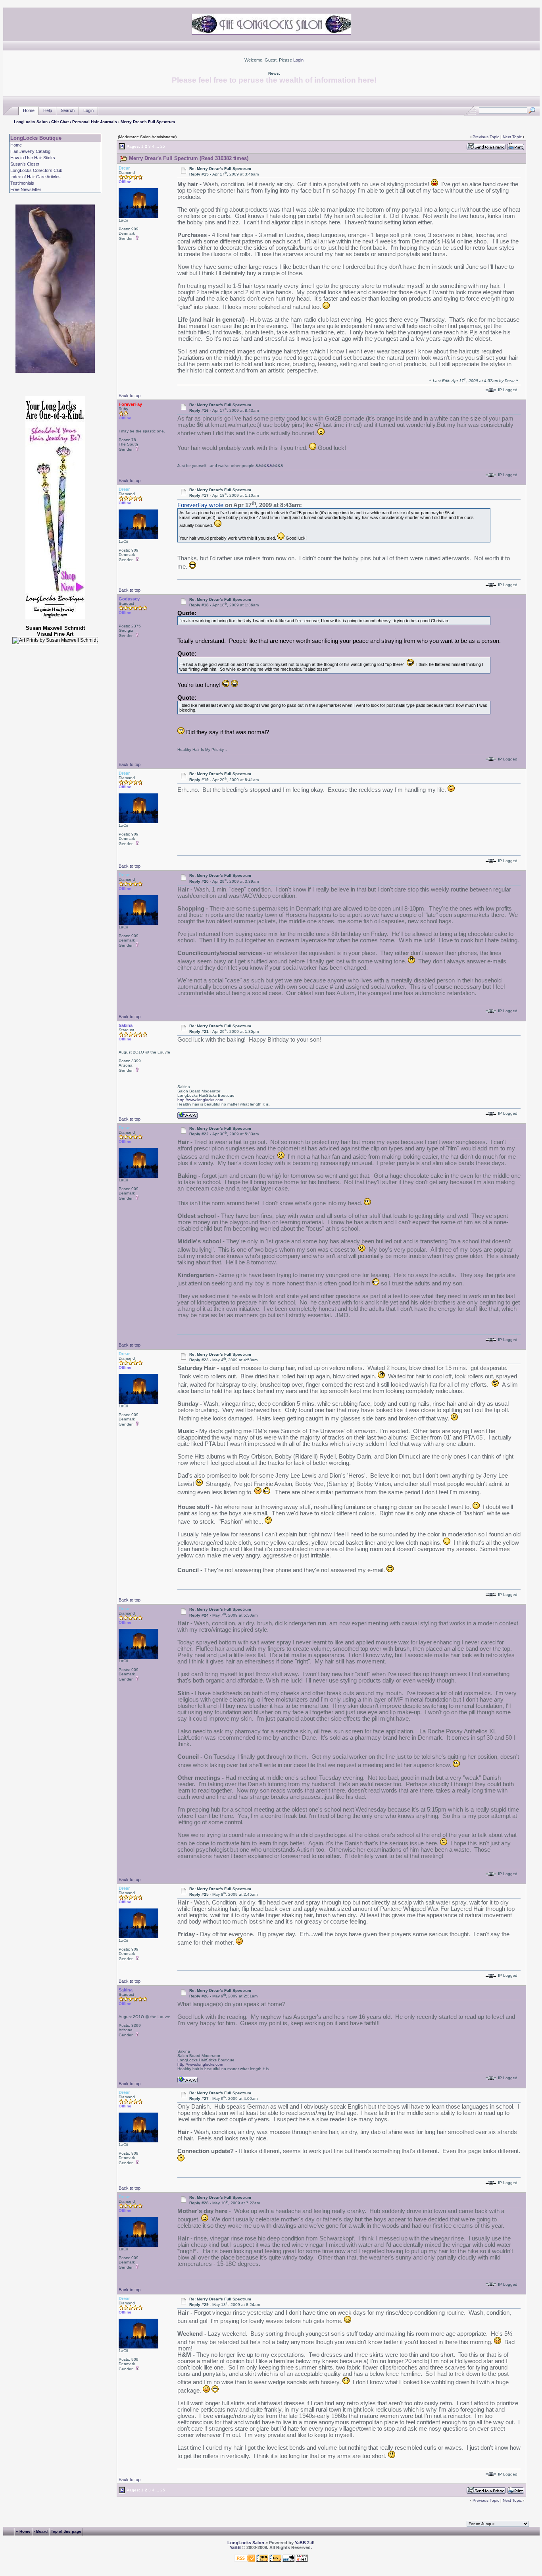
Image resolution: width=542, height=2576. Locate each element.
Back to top (130, 396)
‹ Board (41, 2531)
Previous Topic (486, 137)
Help (48, 110)
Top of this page (66, 2531)
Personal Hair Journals (95, 122)
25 (163, 146)
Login (298, 60)
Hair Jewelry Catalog (30, 151)
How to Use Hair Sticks (33, 158)
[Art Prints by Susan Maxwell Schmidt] (55, 641)
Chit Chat (60, 122)
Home (29, 110)
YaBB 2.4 (304, 2543)
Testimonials (22, 183)
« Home (23, 2531)
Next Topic (512, 137)
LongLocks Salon (31, 122)
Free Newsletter (26, 189)
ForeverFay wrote (200, 505)
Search (68, 110)
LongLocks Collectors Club (36, 170)
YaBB (235, 2547)
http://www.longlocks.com (200, 1100)
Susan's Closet (25, 164)
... (157, 146)
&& (269, 466)
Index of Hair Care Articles (36, 177)
